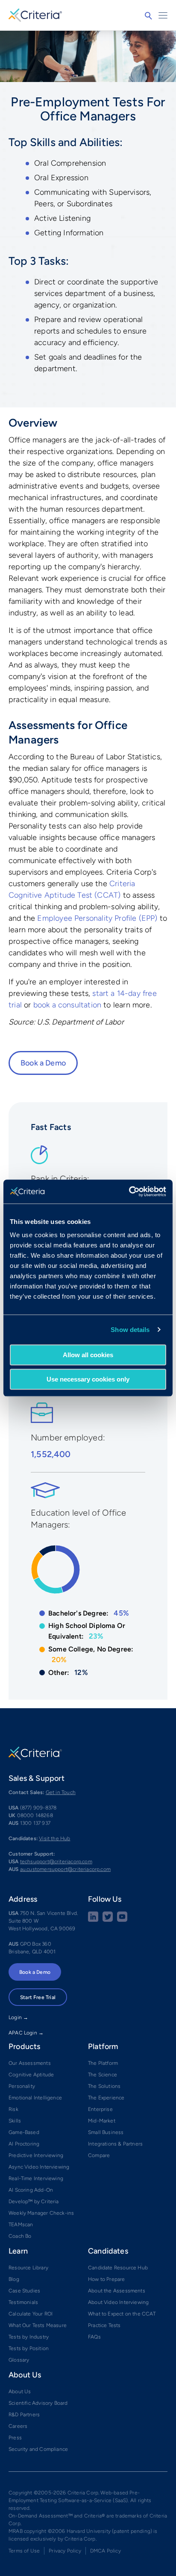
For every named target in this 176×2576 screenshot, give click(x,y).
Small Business (106, 2132)
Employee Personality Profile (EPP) (97, 918)
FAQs (94, 2337)
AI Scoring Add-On (31, 2190)
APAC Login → (26, 2033)
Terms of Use (24, 2551)
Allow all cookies (88, 1355)
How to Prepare (107, 2279)
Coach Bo (20, 2236)
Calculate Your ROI (31, 2314)
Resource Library (28, 2268)
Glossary (19, 2360)
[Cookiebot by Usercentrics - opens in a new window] (129, 1191)
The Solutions (104, 2086)
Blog (14, 2279)
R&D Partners (24, 2415)
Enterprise (100, 2109)
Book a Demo (43, 1063)
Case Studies (24, 2291)
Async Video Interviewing (39, 2167)
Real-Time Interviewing (36, 2178)
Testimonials (23, 2302)
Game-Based (24, 2132)
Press (15, 2438)
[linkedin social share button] (93, 1920)
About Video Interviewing (118, 2302)
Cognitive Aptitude (31, 2075)
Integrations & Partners (115, 2144)
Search (148, 16)
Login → (18, 2017)
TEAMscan (21, 2225)
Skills (15, 2121)
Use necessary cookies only (88, 1379)
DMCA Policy (106, 2551)
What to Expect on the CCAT (122, 2314)
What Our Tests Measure (38, 2325)
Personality (22, 2086)
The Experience (106, 2098)
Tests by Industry (29, 2337)
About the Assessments (117, 2291)
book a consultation (67, 1005)
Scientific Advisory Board (38, 2403)
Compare (99, 2155)
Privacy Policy (65, 2551)
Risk (13, 2109)
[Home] (35, 14)
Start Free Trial (38, 1997)
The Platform (103, 2063)
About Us (20, 2392)
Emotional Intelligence (35, 2098)
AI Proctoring (24, 2144)
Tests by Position (29, 2348)
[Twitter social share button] (108, 1920)
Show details (130, 1330)
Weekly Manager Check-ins (41, 2213)
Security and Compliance (38, 2449)
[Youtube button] (122, 1920)
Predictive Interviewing (36, 2155)
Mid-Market (102, 2121)
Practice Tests (104, 2325)
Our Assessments (30, 2063)
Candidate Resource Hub (118, 2268)
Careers (18, 2426)
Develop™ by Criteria (34, 2201)
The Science (103, 2075)
